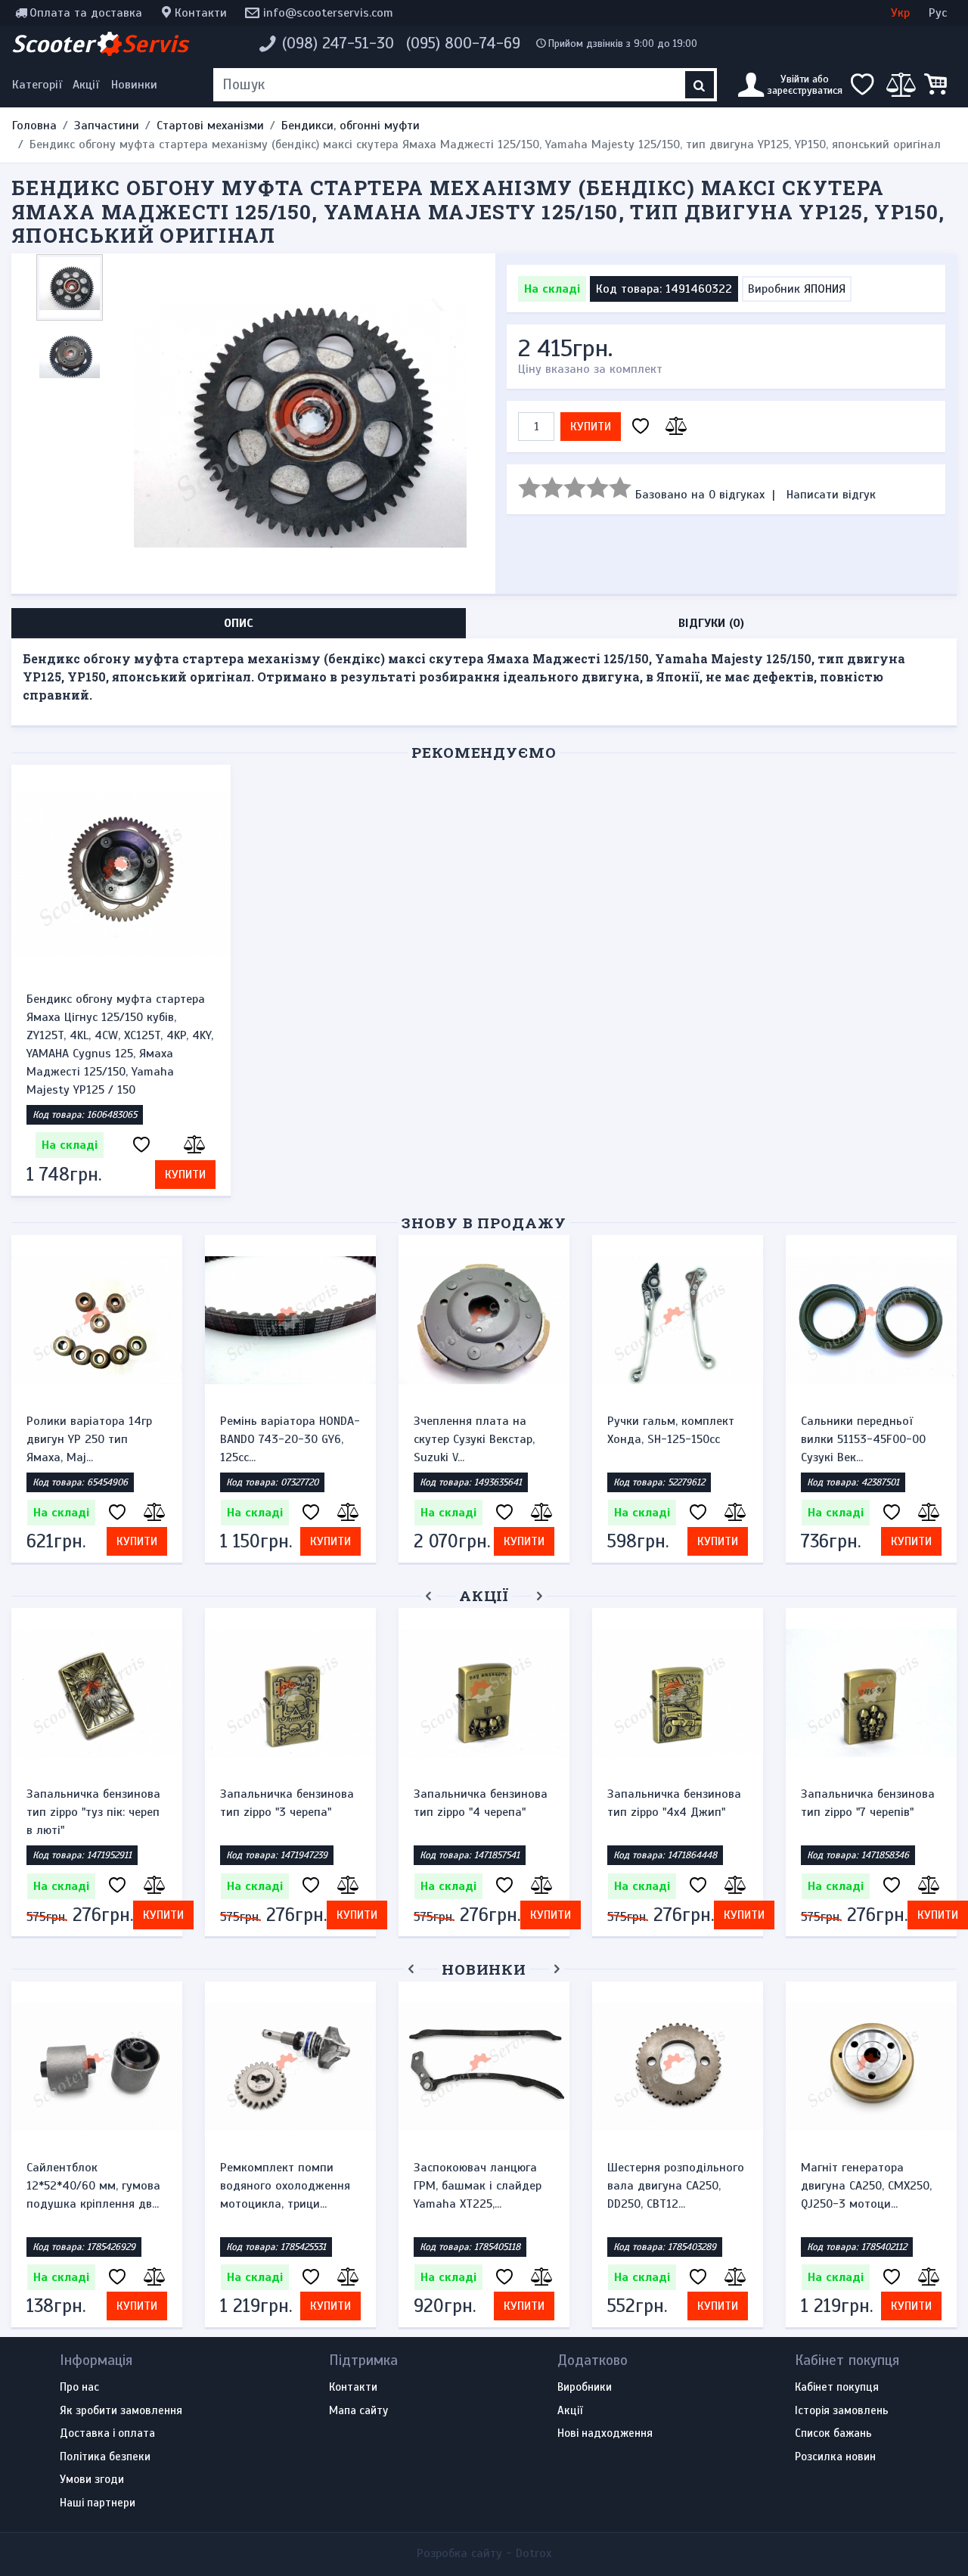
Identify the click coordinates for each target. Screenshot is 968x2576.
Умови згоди (92, 2480)
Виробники (585, 2388)
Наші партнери (98, 2503)
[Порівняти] (674, 427)
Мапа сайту (358, 2411)
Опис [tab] (239, 623)
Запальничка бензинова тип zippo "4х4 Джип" (674, 1803)
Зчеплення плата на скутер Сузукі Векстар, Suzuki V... (474, 1439)
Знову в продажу (484, 1223)
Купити (591, 427)
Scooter (100, 44)
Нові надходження (605, 2434)
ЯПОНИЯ (825, 289)
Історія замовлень (842, 2411)
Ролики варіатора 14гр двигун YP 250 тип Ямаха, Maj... (89, 1439)
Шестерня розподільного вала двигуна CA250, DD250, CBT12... (676, 2186)
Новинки (134, 85)
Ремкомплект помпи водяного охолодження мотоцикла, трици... (285, 2186)
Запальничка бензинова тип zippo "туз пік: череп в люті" (93, 1812)
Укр (900, 13)
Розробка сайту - (484, 2553)
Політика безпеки (105, 2457)
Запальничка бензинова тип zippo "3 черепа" (287, 1803)
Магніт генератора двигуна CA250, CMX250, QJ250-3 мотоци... (866, 2186)
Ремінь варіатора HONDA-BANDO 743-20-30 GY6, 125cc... (290, 1439)
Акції (86, 85)
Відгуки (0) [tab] (711, 623)
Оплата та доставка (86, 13)
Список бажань (833, 2434)
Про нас (79, 2388)
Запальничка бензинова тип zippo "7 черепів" (868, 1803)
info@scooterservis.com (328, 13)
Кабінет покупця (837, 2388)
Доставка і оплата (107, 2434)
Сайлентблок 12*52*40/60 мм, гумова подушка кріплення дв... (93, 2186)
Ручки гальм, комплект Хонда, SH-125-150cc (671, 1430)
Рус (938, 13)
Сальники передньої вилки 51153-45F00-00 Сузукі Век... (863, 1439)
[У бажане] (641, 427)
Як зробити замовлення (121, 2411)
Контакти (201, 13)
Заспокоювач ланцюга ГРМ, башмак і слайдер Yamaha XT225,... (478, 2186)
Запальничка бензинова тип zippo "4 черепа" (481, 1803)
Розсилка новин (835, 2457)
